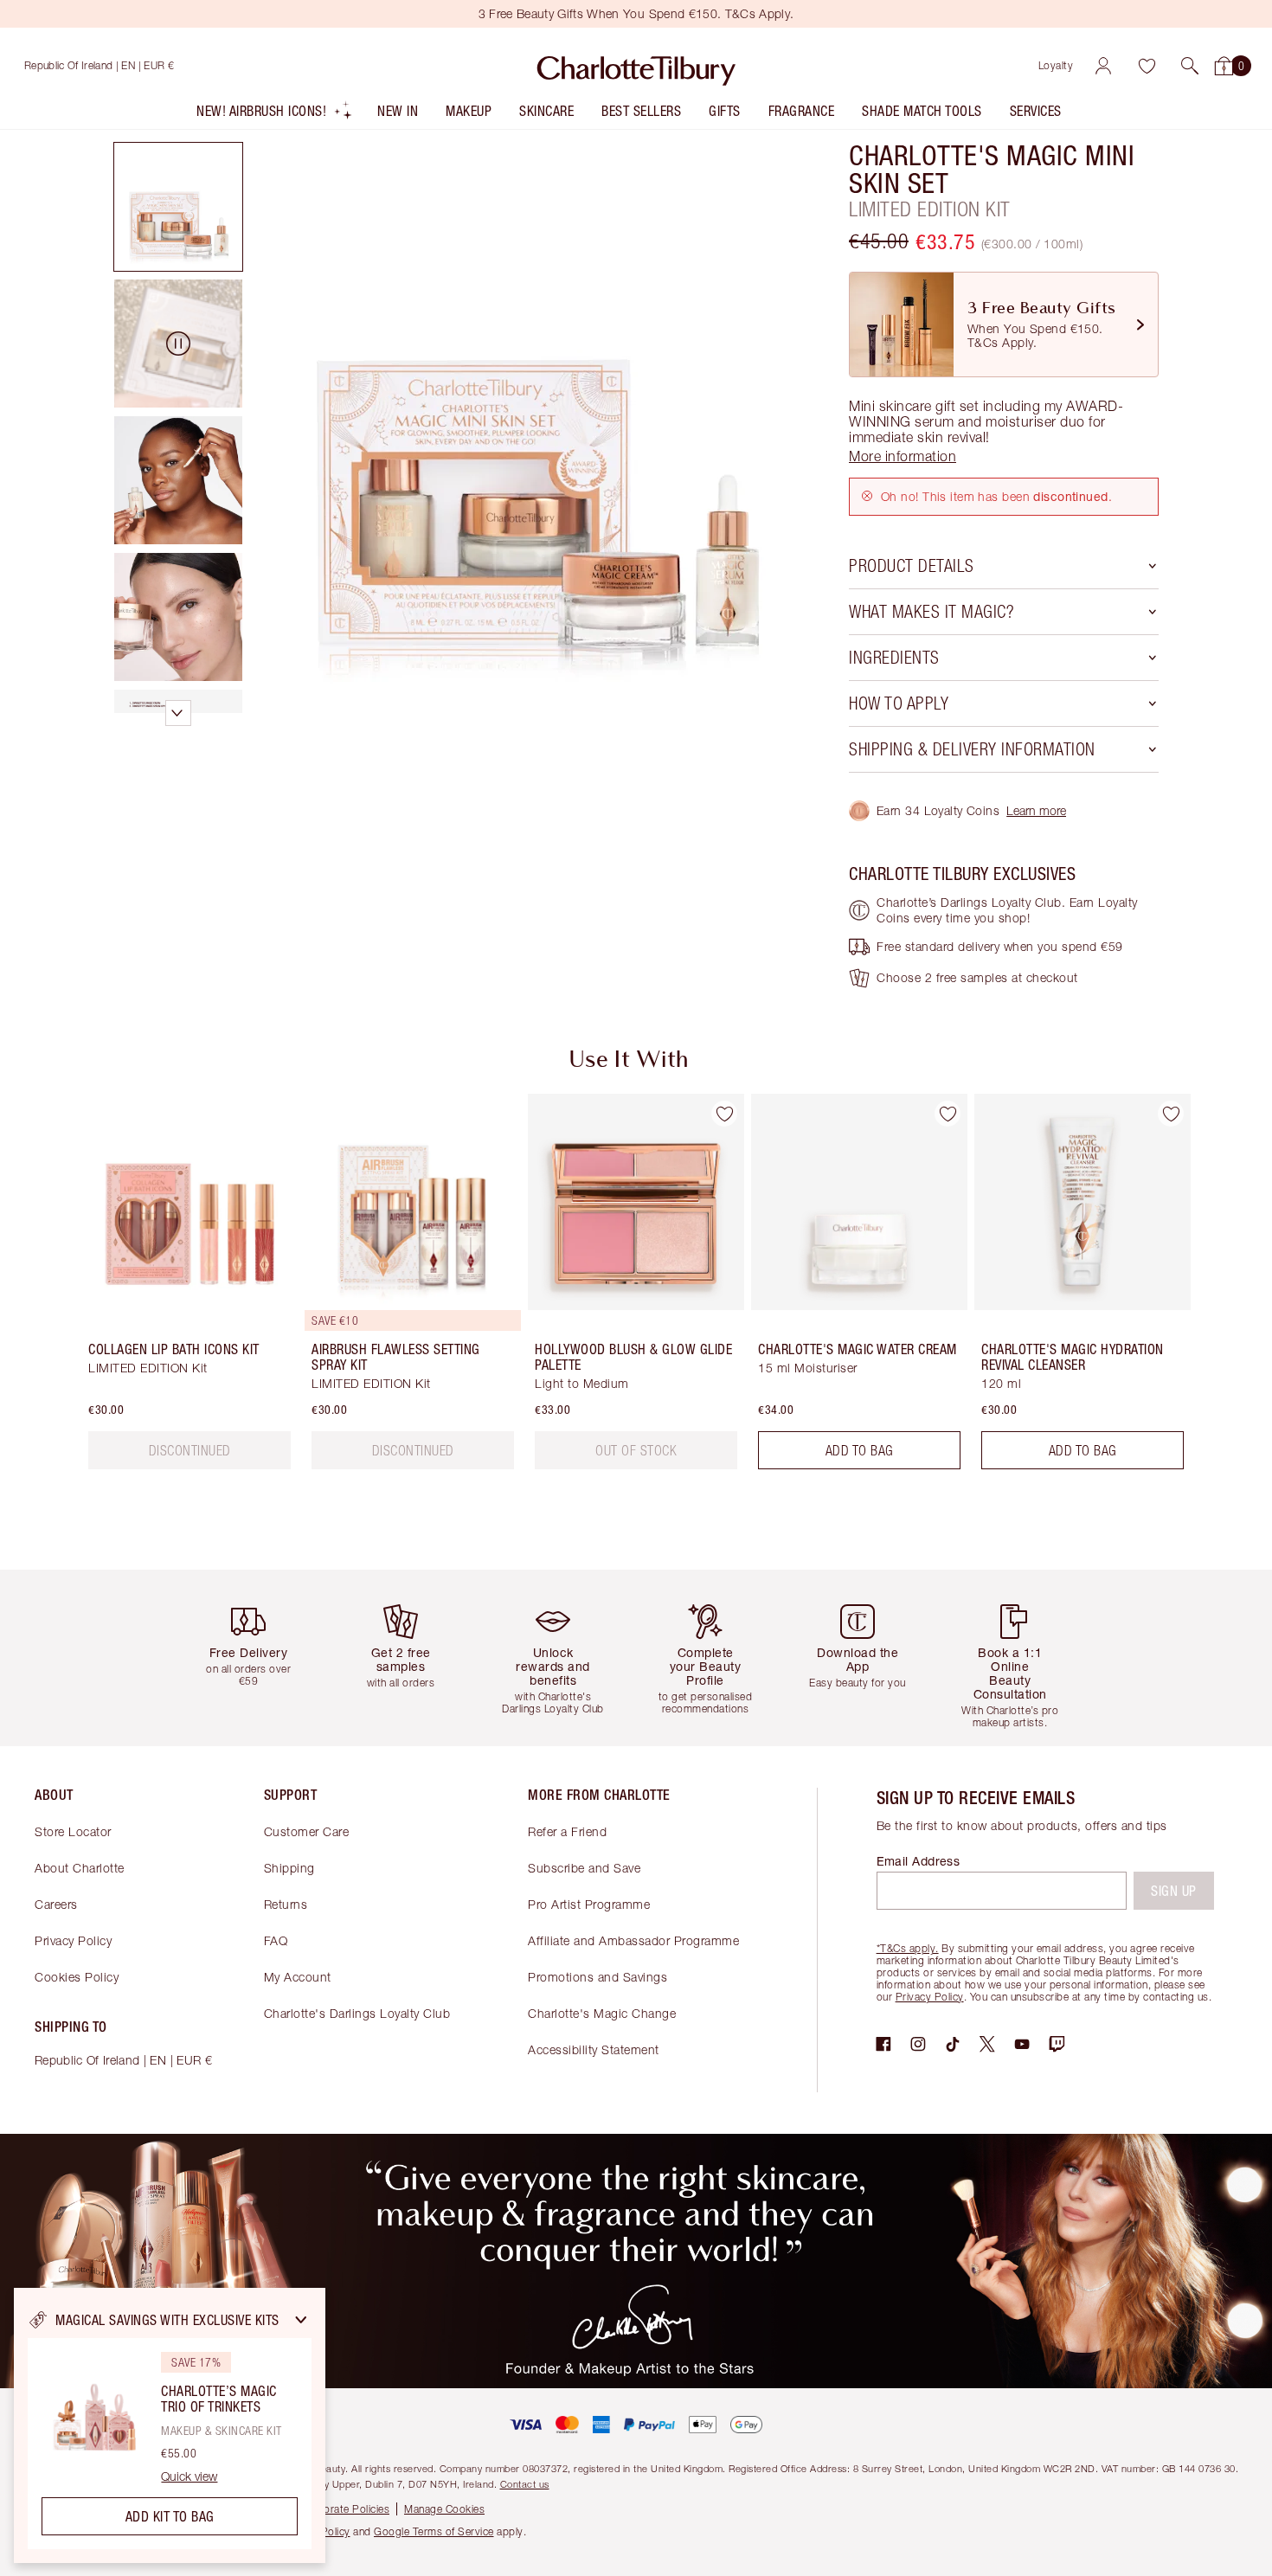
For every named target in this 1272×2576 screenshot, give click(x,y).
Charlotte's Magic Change (602, 2013)
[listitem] (275, 115)
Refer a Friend (567, 1831)
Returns (286, 1904)
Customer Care (307, 1831)
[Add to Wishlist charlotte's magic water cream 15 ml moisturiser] (948, 1114)
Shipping (289, 1868)
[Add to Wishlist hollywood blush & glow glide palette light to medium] (724, 1114)
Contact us (525, 2484)
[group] (177, 1288)
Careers (56, 1904)
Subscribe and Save (584, 1868)
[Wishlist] (1147, 66)
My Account (298, 1977)
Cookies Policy (77, 1977)
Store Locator (73, 1831)
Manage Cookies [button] (444, 2509)
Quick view (189, 2476)
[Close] (301, 2320)
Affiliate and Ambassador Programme (633, 1940)
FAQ (276, 1940)
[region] (170, 2425)
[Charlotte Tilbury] (636, 66)
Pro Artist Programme (589, 1904)
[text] (190, 1450)
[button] (1190, 66)
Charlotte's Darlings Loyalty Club (357, 2013)
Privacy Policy (73, 1940)
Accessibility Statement (594, 2049)
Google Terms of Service (434, 2531)
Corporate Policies (344, 2509)
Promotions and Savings (597, 1977)
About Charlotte (80, 1868)
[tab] (178, 207)
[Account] (1103, 66)
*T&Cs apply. (908, 1948)
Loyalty (1056, 65)
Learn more (1036, 810)
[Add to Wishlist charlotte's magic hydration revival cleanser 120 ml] (1171, 1114)
